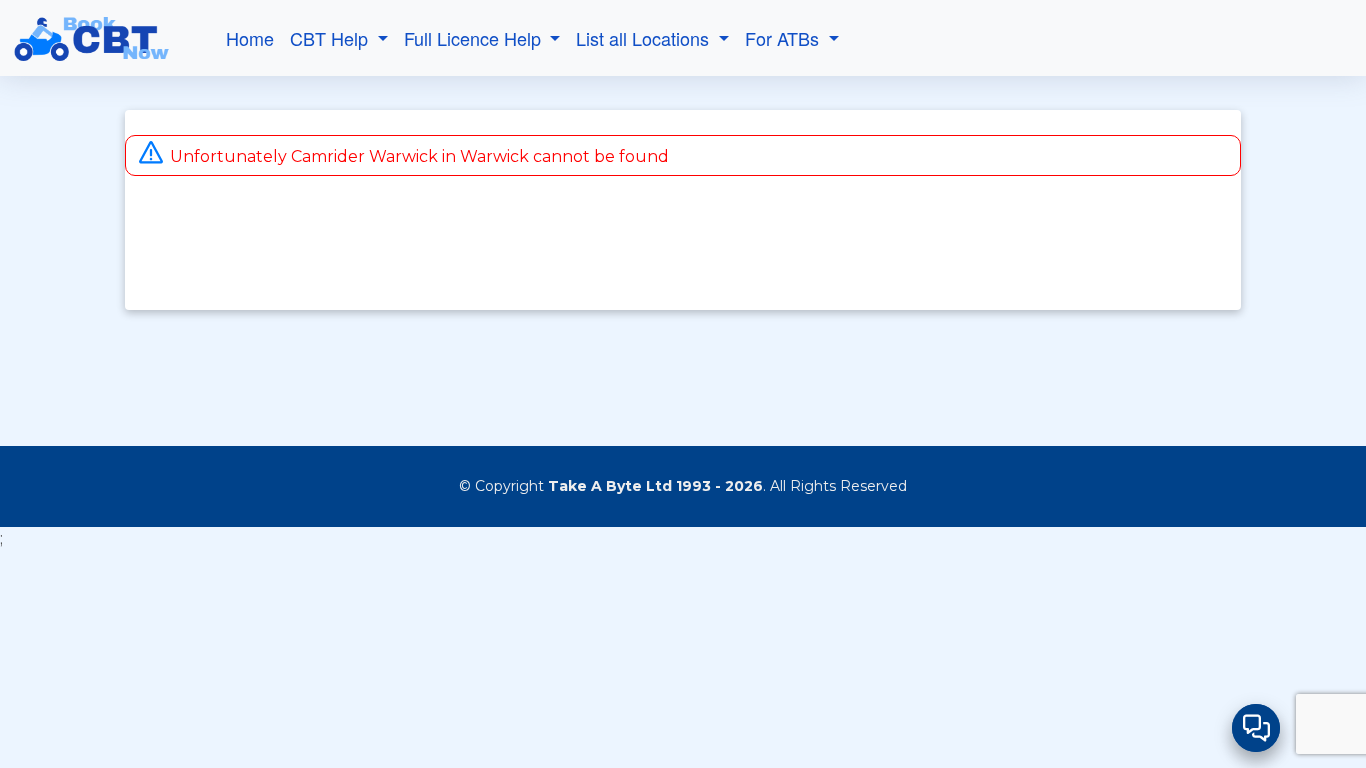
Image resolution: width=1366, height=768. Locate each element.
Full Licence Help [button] (475, 38)
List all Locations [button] (645, 38)
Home (250, 38)
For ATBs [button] (784, 38)
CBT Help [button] (331, 38)
